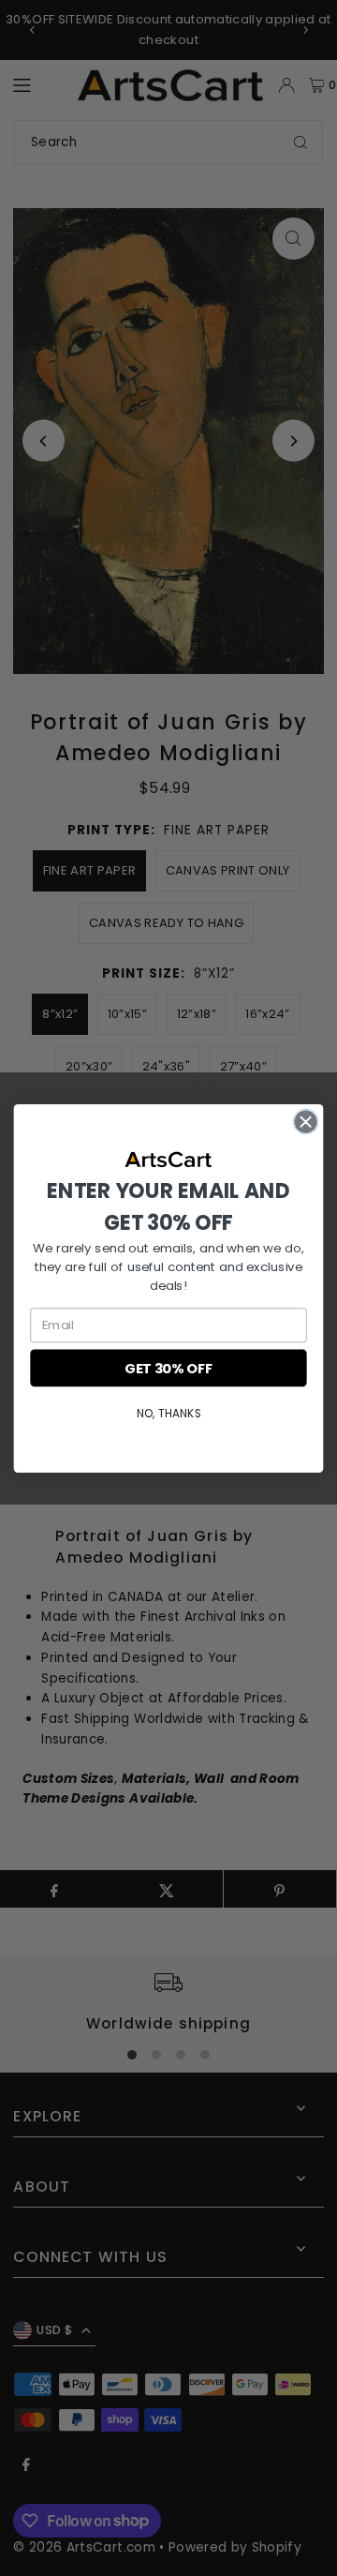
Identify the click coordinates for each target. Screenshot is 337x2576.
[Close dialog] (306, 1121)
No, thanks (168, 1412)
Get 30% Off (168, 1367)
